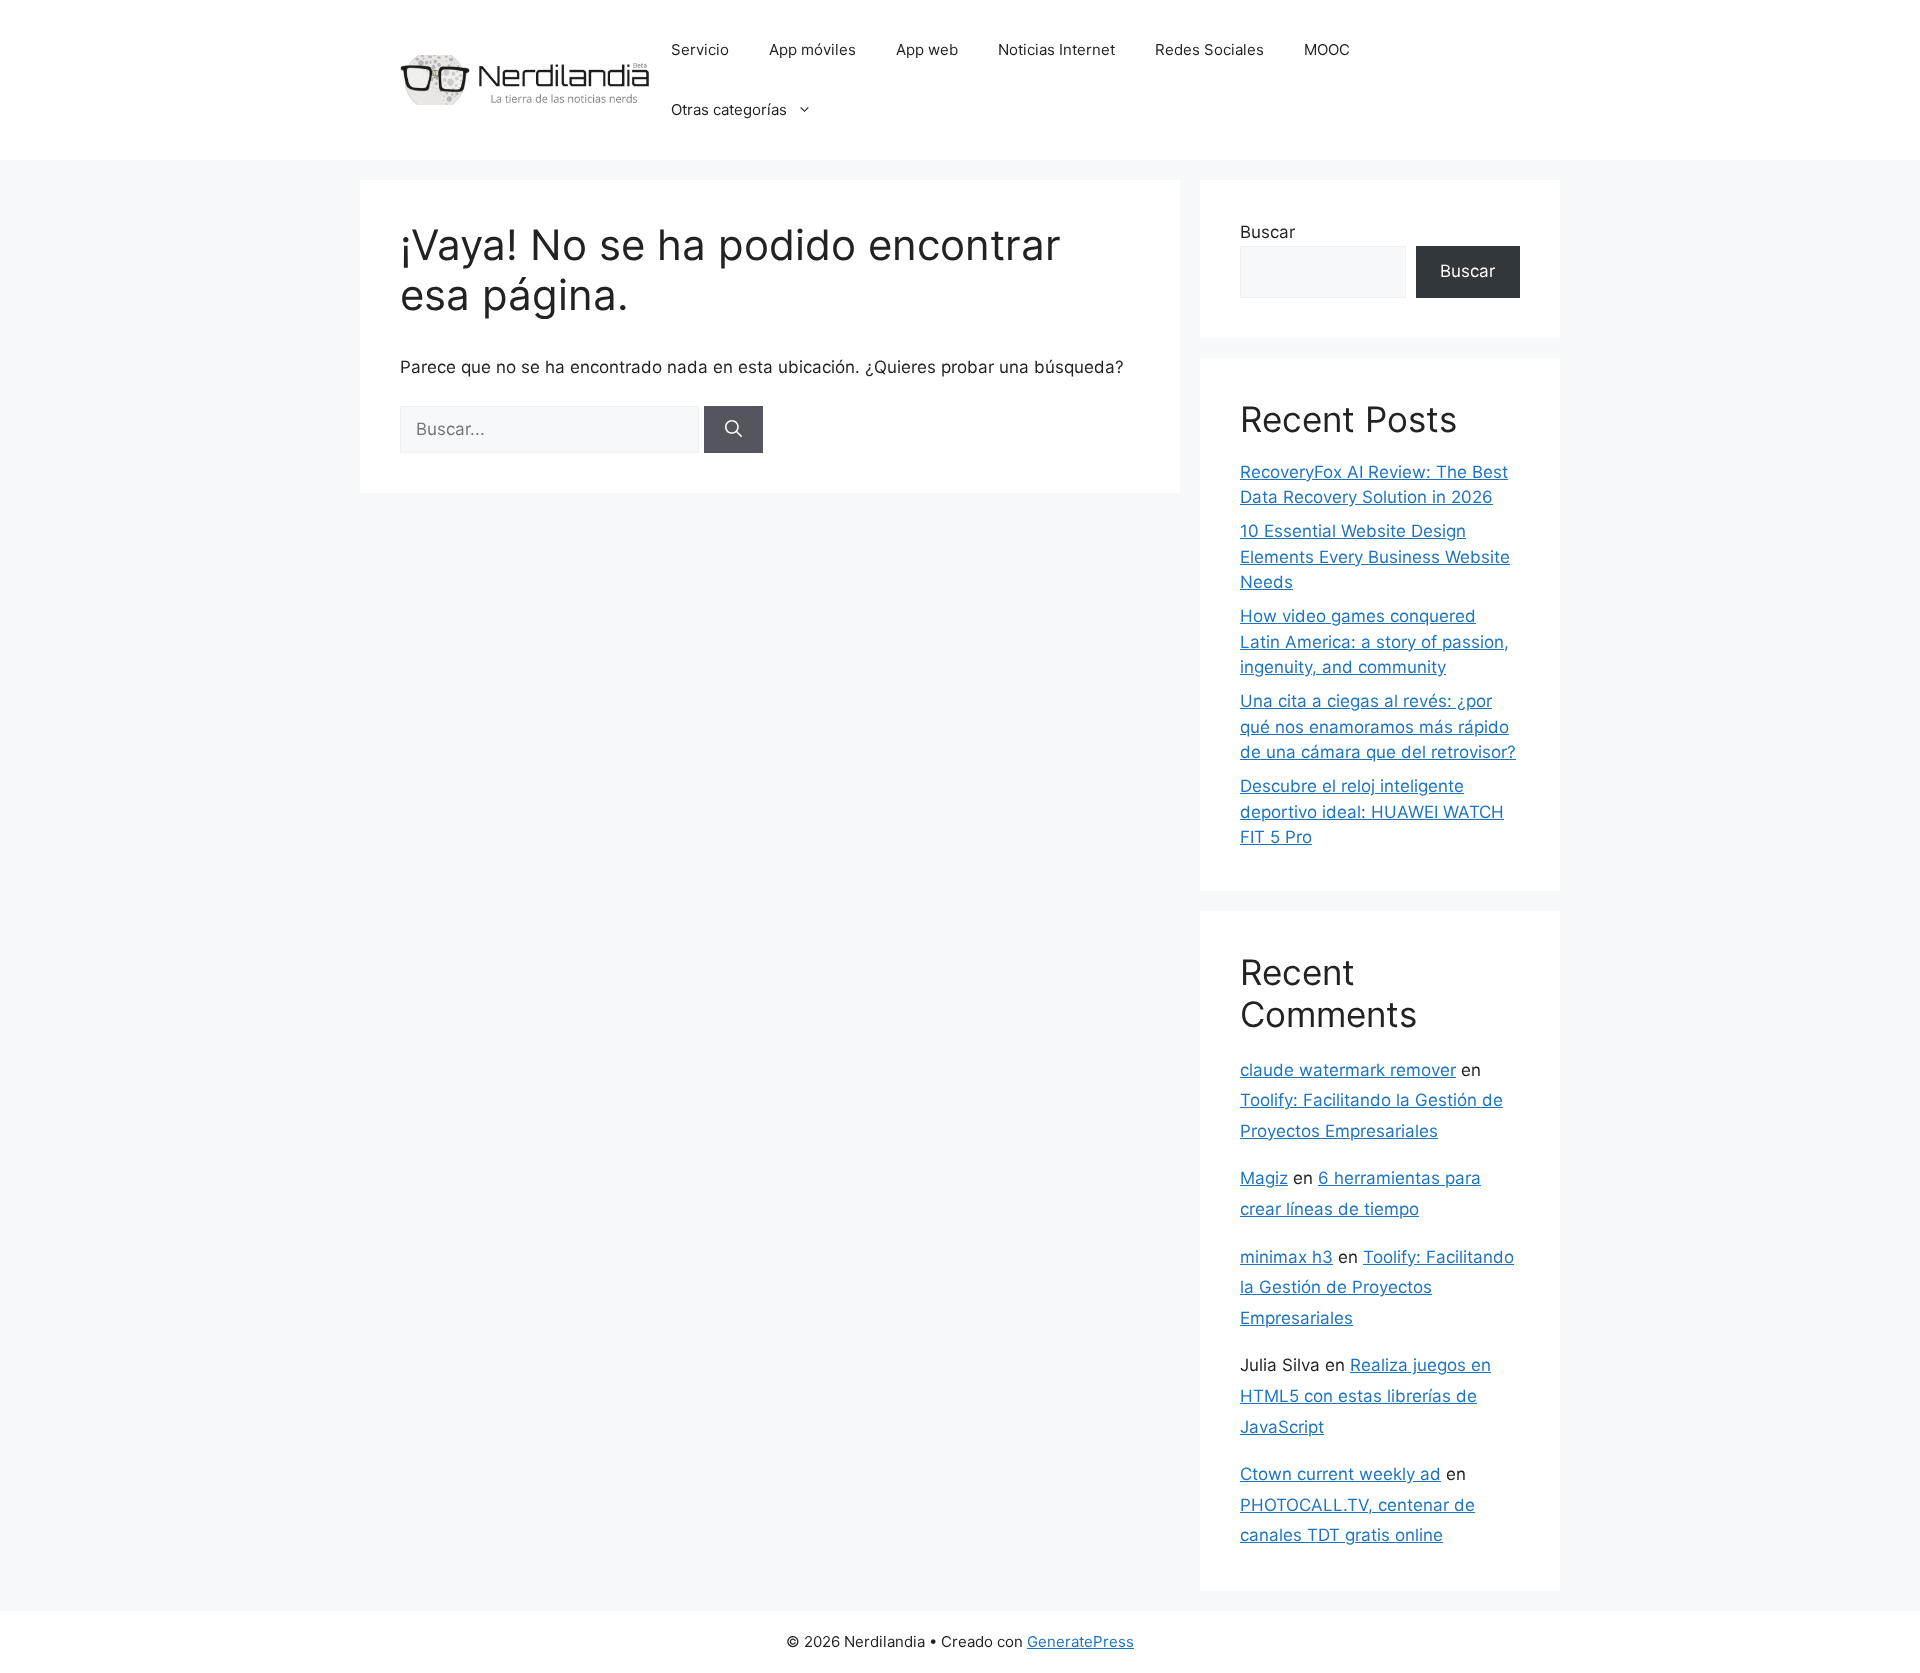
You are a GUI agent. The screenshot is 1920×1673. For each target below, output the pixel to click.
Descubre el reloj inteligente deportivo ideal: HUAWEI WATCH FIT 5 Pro (1372, 811)
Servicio (700, 49)
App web (927, 49)
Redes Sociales (1209, 49)
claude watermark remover (1348, 1070)
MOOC (1327, 49)
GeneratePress (1080, 1641)
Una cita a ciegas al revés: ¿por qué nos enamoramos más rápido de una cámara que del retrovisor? (1378, 726)
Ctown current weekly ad (1340, 1474)
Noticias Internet (1056, 49)
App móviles (812, 49)
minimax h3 (1286, 1257)
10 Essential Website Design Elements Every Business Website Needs (1375, 556)
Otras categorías (729, 109)
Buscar (1267, 232)
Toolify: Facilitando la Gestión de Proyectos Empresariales (1377, 1287)
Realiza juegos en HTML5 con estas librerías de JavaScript (1365, 1395)
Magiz (1264, 1178)
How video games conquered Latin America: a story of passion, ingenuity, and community (1374, 641)
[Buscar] (733, 430)
